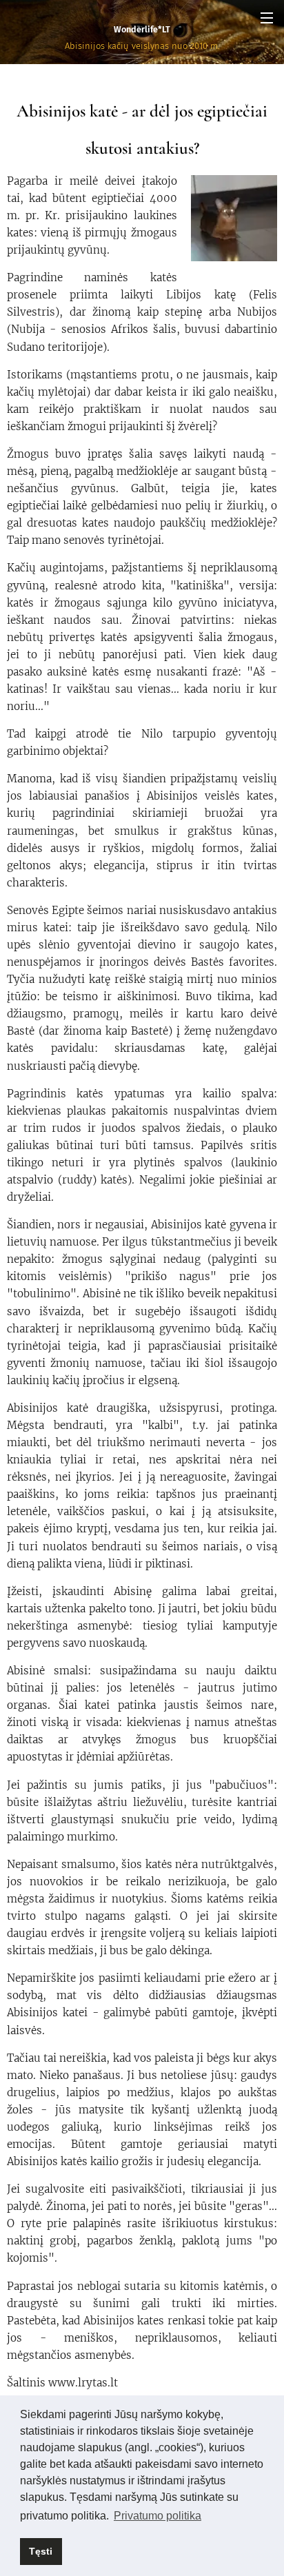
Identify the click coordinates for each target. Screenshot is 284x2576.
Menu (267, 17)
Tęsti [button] (41, 2551)
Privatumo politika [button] (158, 2516)
